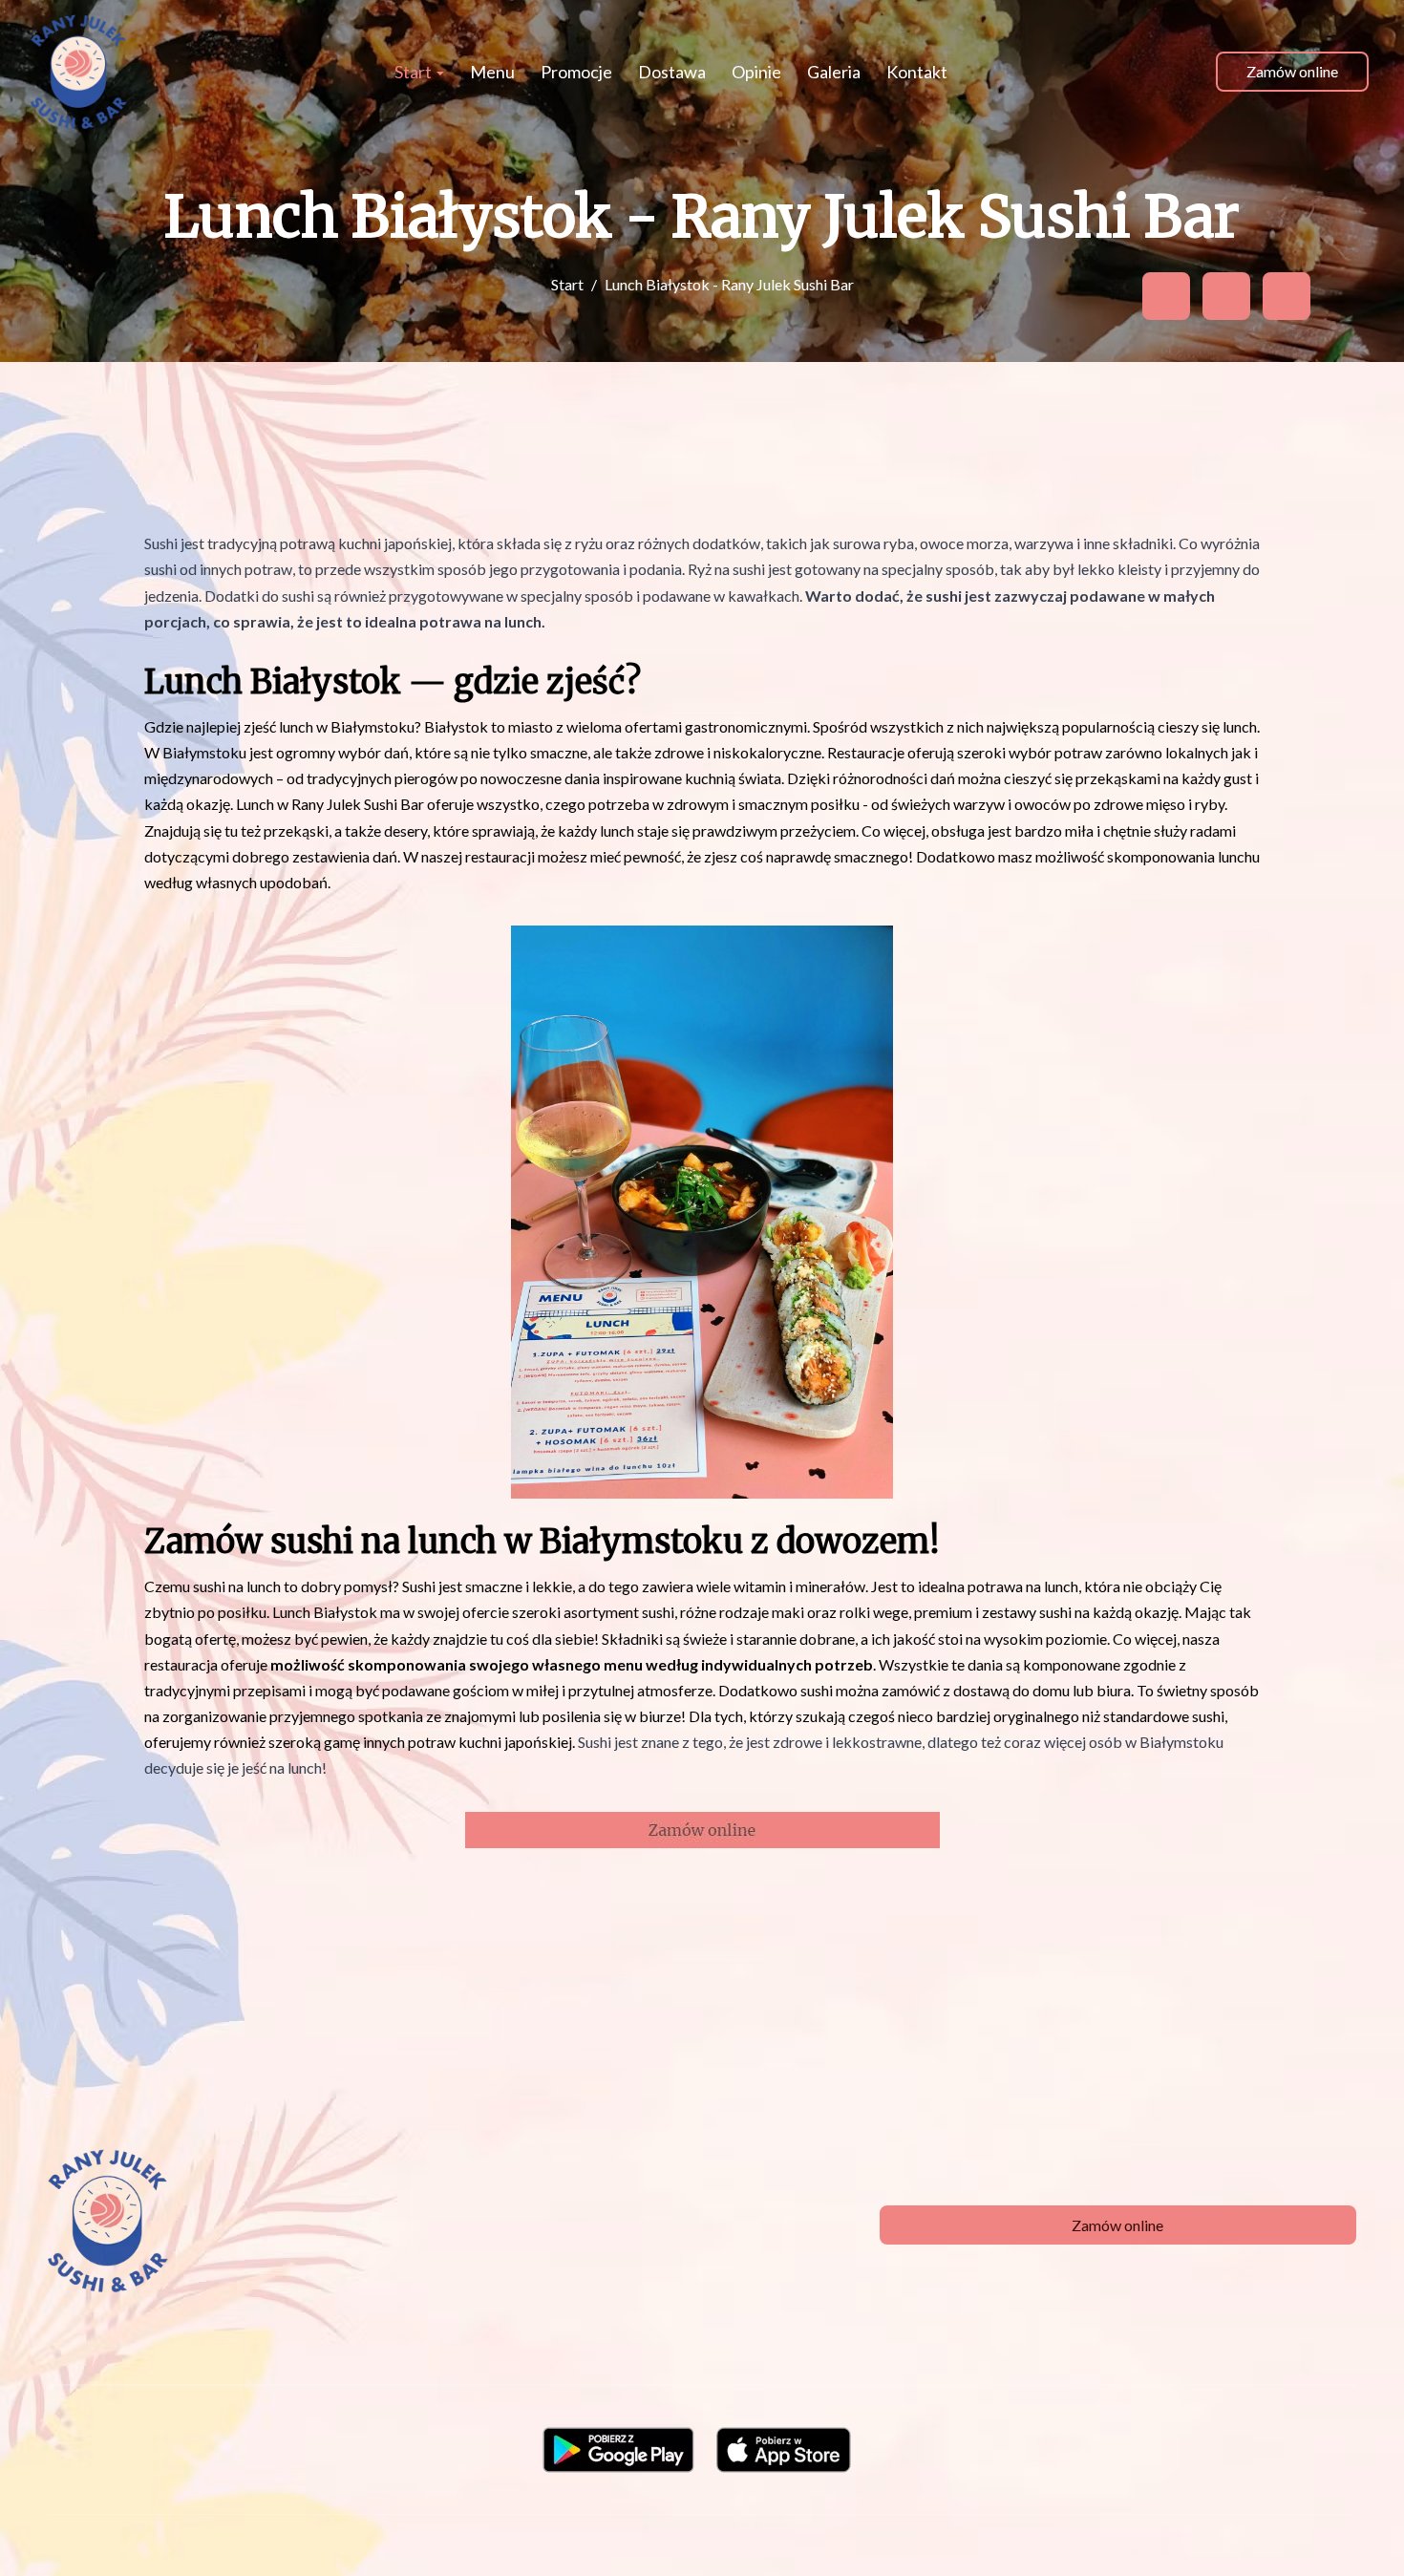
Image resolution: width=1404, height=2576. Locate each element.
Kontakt (917, 72)
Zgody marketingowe (972, 2530)
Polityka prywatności (663, 2530)
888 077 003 (469, 2188)
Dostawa (672, 72)
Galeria (834, 72)
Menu (492, 72)
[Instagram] (1287, 296)
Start (415, 72)
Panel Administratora (1287, 2530)
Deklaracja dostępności (1130, 2530)
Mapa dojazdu (419, 2214)
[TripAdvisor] (1226, 296)
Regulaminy (545, 2530)
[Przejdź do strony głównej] (79, 72)
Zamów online (1292, 71)
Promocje (576, 72)
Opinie (756, 72)
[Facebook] (1166, 296)
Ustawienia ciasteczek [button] (817, 2530)
